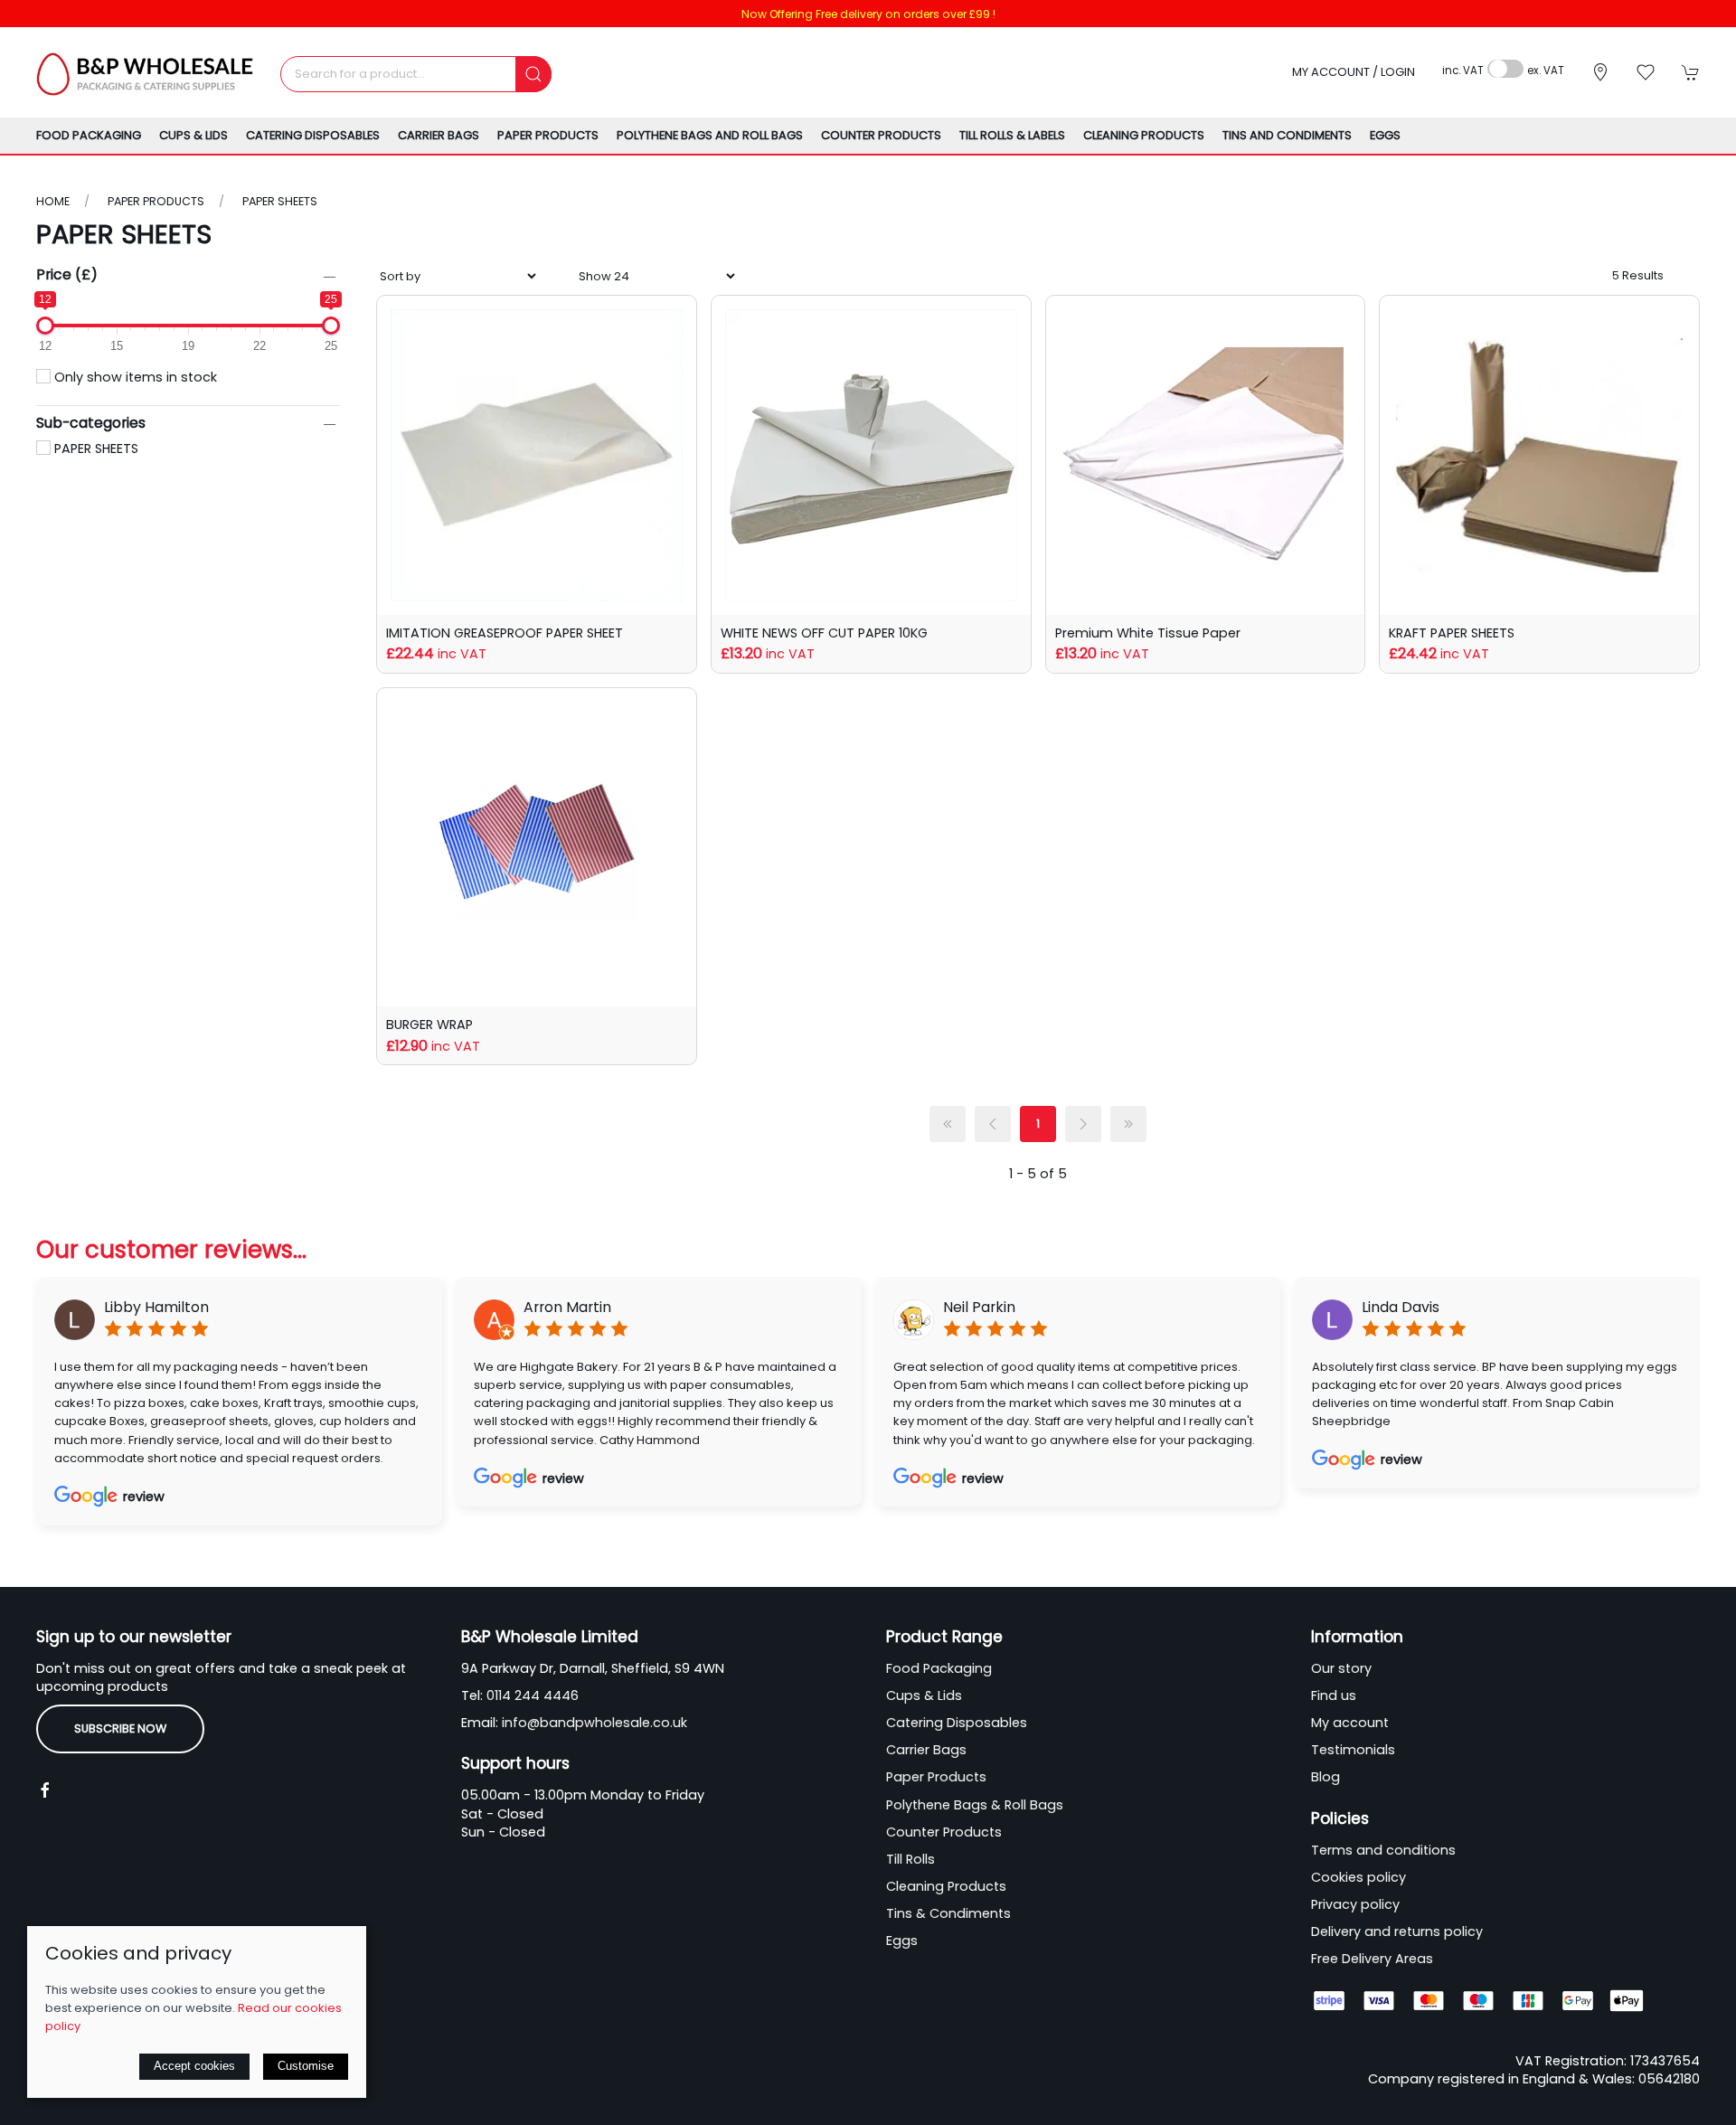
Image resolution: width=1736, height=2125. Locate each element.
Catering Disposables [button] (313, 135)
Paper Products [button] (548, 135)
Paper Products (156, 201)
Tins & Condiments (948, 1913)
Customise (306, 2066)
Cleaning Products (946, 1886)
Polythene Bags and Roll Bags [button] (710, 135)
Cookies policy (1359, 1877)
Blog (1326, 1777)
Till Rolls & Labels (1012, 135)
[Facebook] (45, 1790)
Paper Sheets (280, 201)
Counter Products (944, 1832)
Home (53, 201)
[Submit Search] (533, 74)
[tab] (773, 1556)
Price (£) (67, 274)
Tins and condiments (1287, 135)
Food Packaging (939, 1668)
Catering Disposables (957, 1723)
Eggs (1385, 135)
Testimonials (1353, 1750)
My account (1350, 1723)
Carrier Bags (926, 1750)
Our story (1341, 1668)
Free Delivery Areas (1372, 1959)
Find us (1334, 1695)
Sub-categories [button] (91, 424)
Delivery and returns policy (1397, 1931)
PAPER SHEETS (94, 449)
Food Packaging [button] (89, 135)
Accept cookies (194, 2066)
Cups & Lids (924, 1695)
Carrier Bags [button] (439, 135)
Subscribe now (120, 1728)
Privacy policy (1355, 1904)
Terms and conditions (1383, 1850)
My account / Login (1354, 72)
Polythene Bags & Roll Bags (975, 1805)
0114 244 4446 (533, 1695)
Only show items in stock (134, 377)
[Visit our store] (1600, 72)
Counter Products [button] (881, 135)
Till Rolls (910, 1859)
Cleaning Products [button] (1144, 135)
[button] (1646, 72)
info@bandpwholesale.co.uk (594, 1723)
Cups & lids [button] (193, 135)
